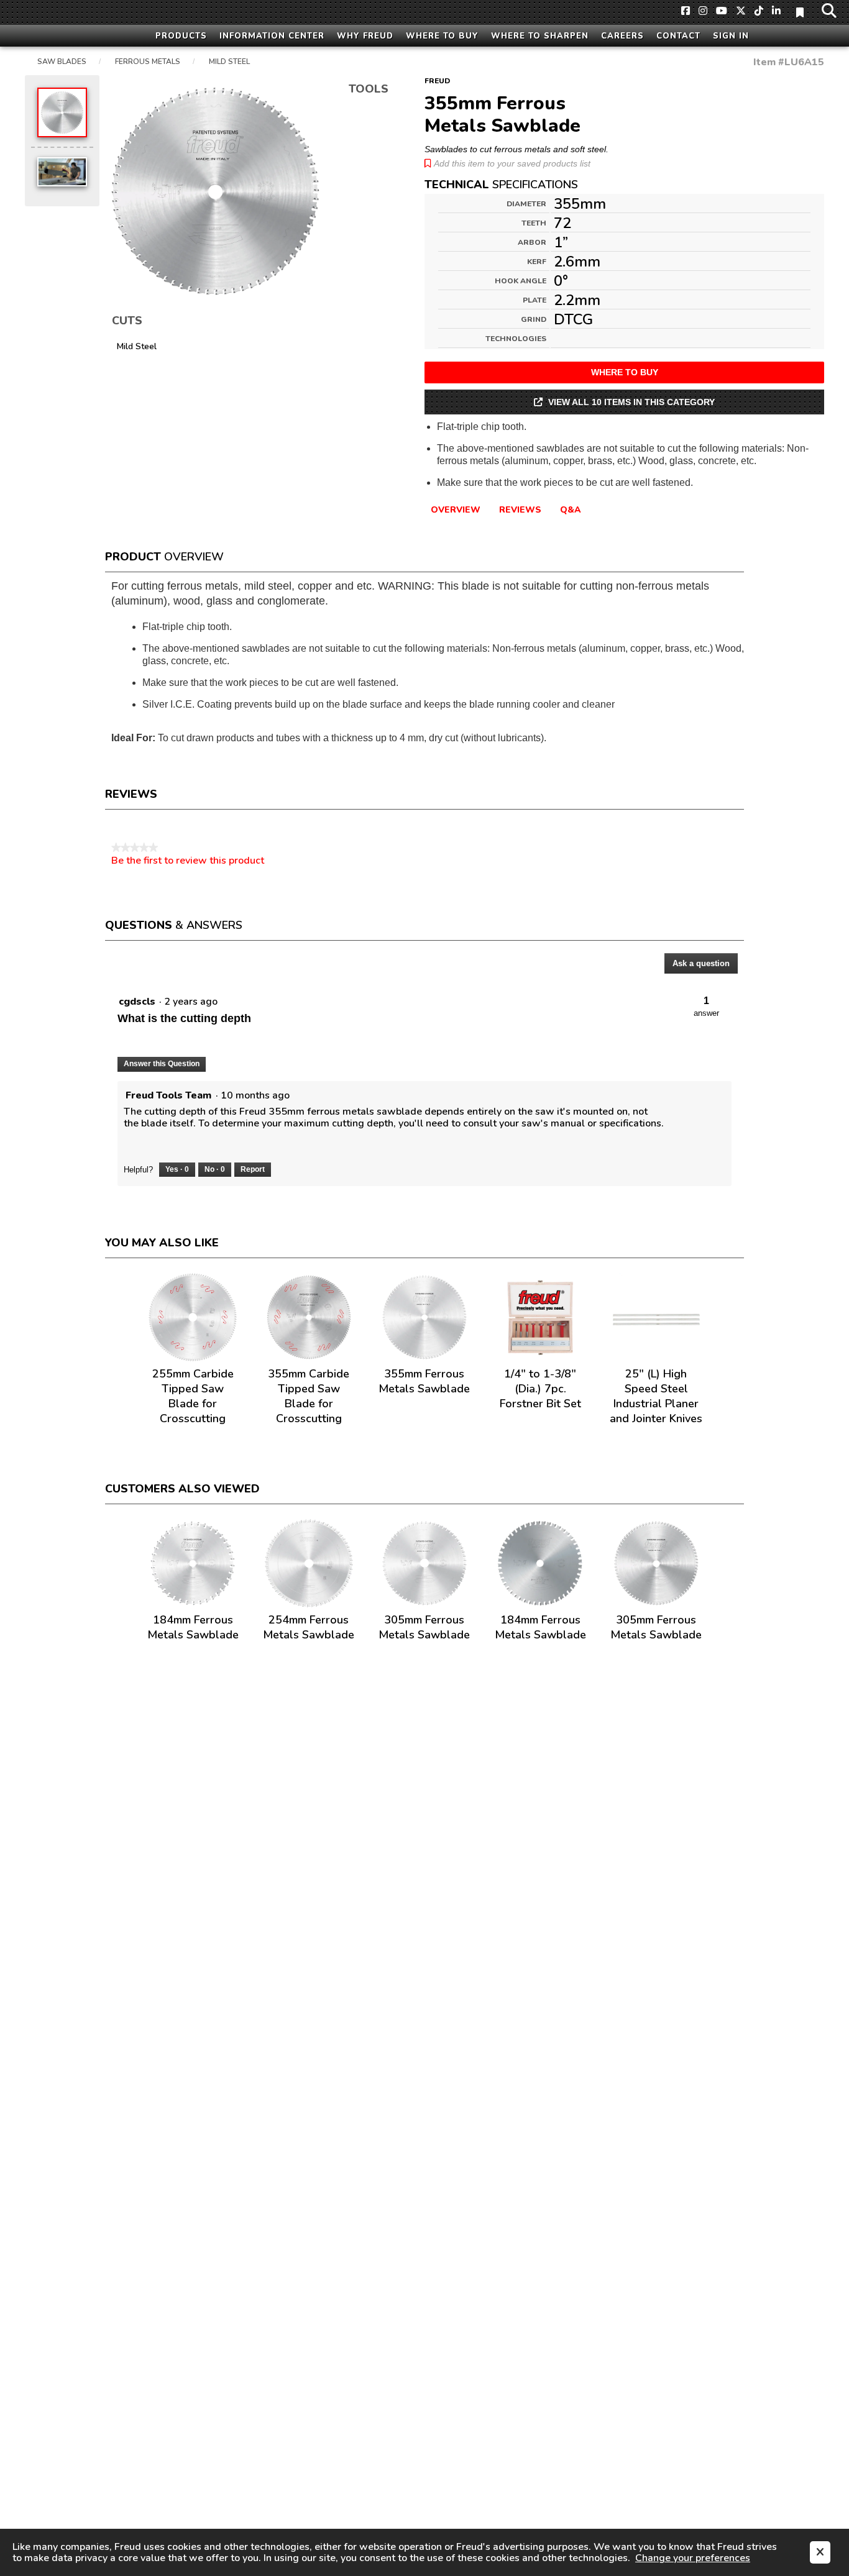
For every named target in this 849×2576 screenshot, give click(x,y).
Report (253, 1169)
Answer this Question (162, 1064)
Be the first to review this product (188, 861)
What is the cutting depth (184, 1018)
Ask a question (701, 963)
